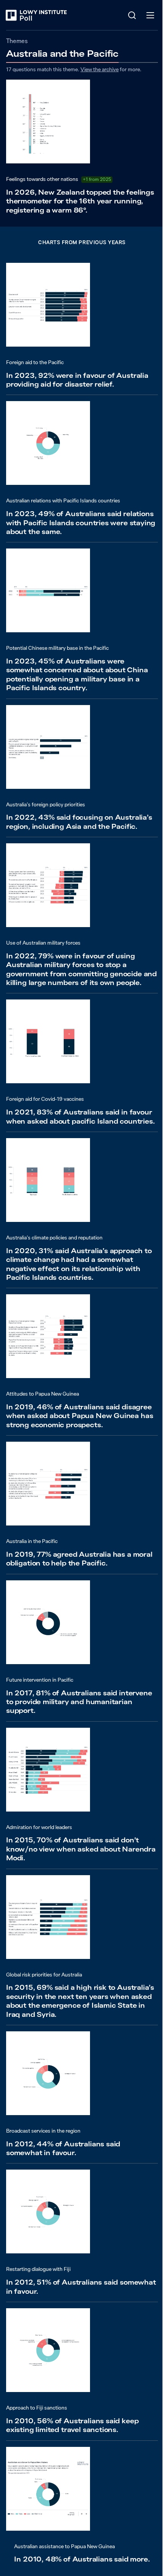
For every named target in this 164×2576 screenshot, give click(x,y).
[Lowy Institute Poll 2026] (36, 15)
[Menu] (150, 15)
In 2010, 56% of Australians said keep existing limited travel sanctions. (72, 2425)
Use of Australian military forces (43, 943)
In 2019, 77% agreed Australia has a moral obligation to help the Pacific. (79, 1559)
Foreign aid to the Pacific (35, 362)
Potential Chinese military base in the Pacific (57, 648)
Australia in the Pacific (32, 1541)
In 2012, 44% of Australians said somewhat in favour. (63, 2148)
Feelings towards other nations (42, 179)
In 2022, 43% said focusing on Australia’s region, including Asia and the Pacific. (79, 822)
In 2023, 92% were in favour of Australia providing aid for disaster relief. (77, 380)
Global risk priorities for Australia (44, 1975)
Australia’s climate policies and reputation (54, 1238)
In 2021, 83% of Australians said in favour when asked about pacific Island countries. (80, 1116)
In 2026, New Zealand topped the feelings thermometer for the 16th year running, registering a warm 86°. (80, 201)
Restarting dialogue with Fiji (38, 2269)
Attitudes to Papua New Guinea (43, 1394)
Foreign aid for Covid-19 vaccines (45, 1099)
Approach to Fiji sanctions (37, 2408)
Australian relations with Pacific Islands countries (63, 500)
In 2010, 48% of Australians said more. (82, 2559)
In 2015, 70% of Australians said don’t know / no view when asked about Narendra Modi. (81, 1849)
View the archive (100, 69)
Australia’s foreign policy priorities (46, 804)
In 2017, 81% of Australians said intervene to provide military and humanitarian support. (79, 1702)
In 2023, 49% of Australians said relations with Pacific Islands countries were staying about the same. (81, 523)
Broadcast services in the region (43, 2131)
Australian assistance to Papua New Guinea (64, 2546)
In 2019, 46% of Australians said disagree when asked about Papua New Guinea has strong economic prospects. (80, 1416)
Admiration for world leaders (39, 1827)
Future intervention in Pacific (40, 1680)
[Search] (132, 15)
